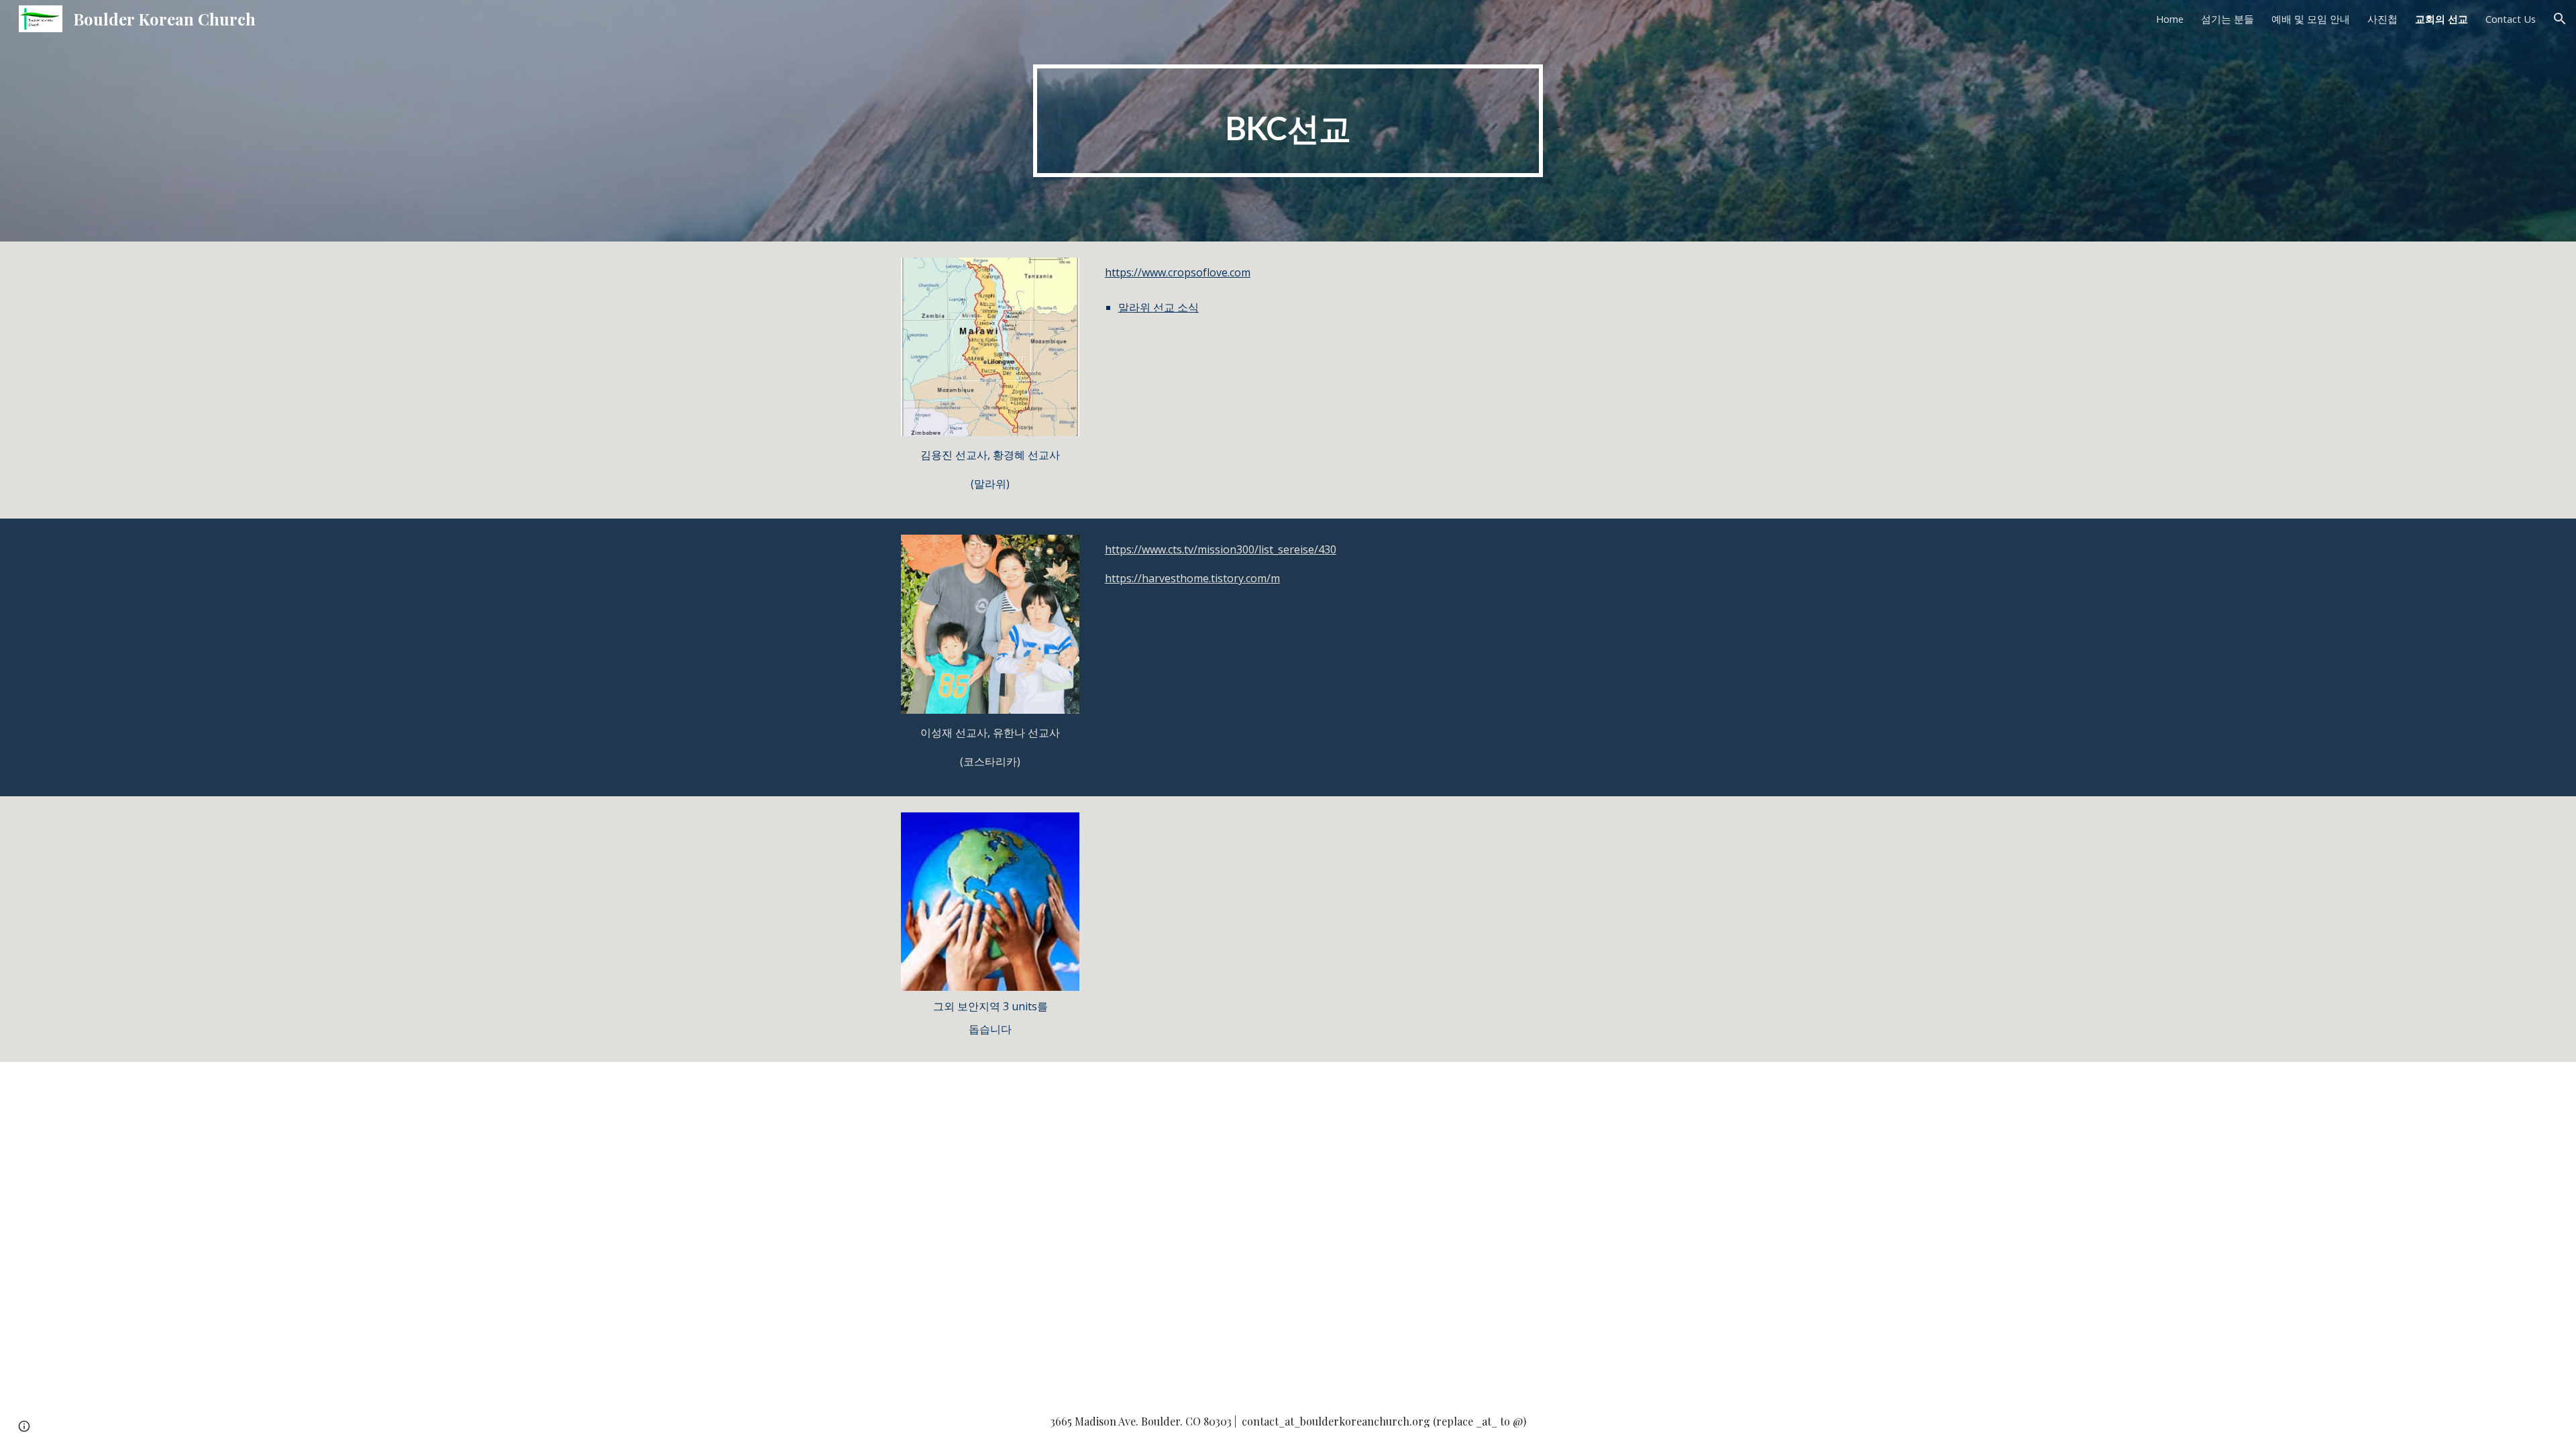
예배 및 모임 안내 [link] (2311, 19)
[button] (2560, 19)
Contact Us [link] (2511, 19)
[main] (1288, 121)
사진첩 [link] (2382, 19)
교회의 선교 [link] (2441, 19)
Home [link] (2170, 19)
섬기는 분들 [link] (2228, 19)
